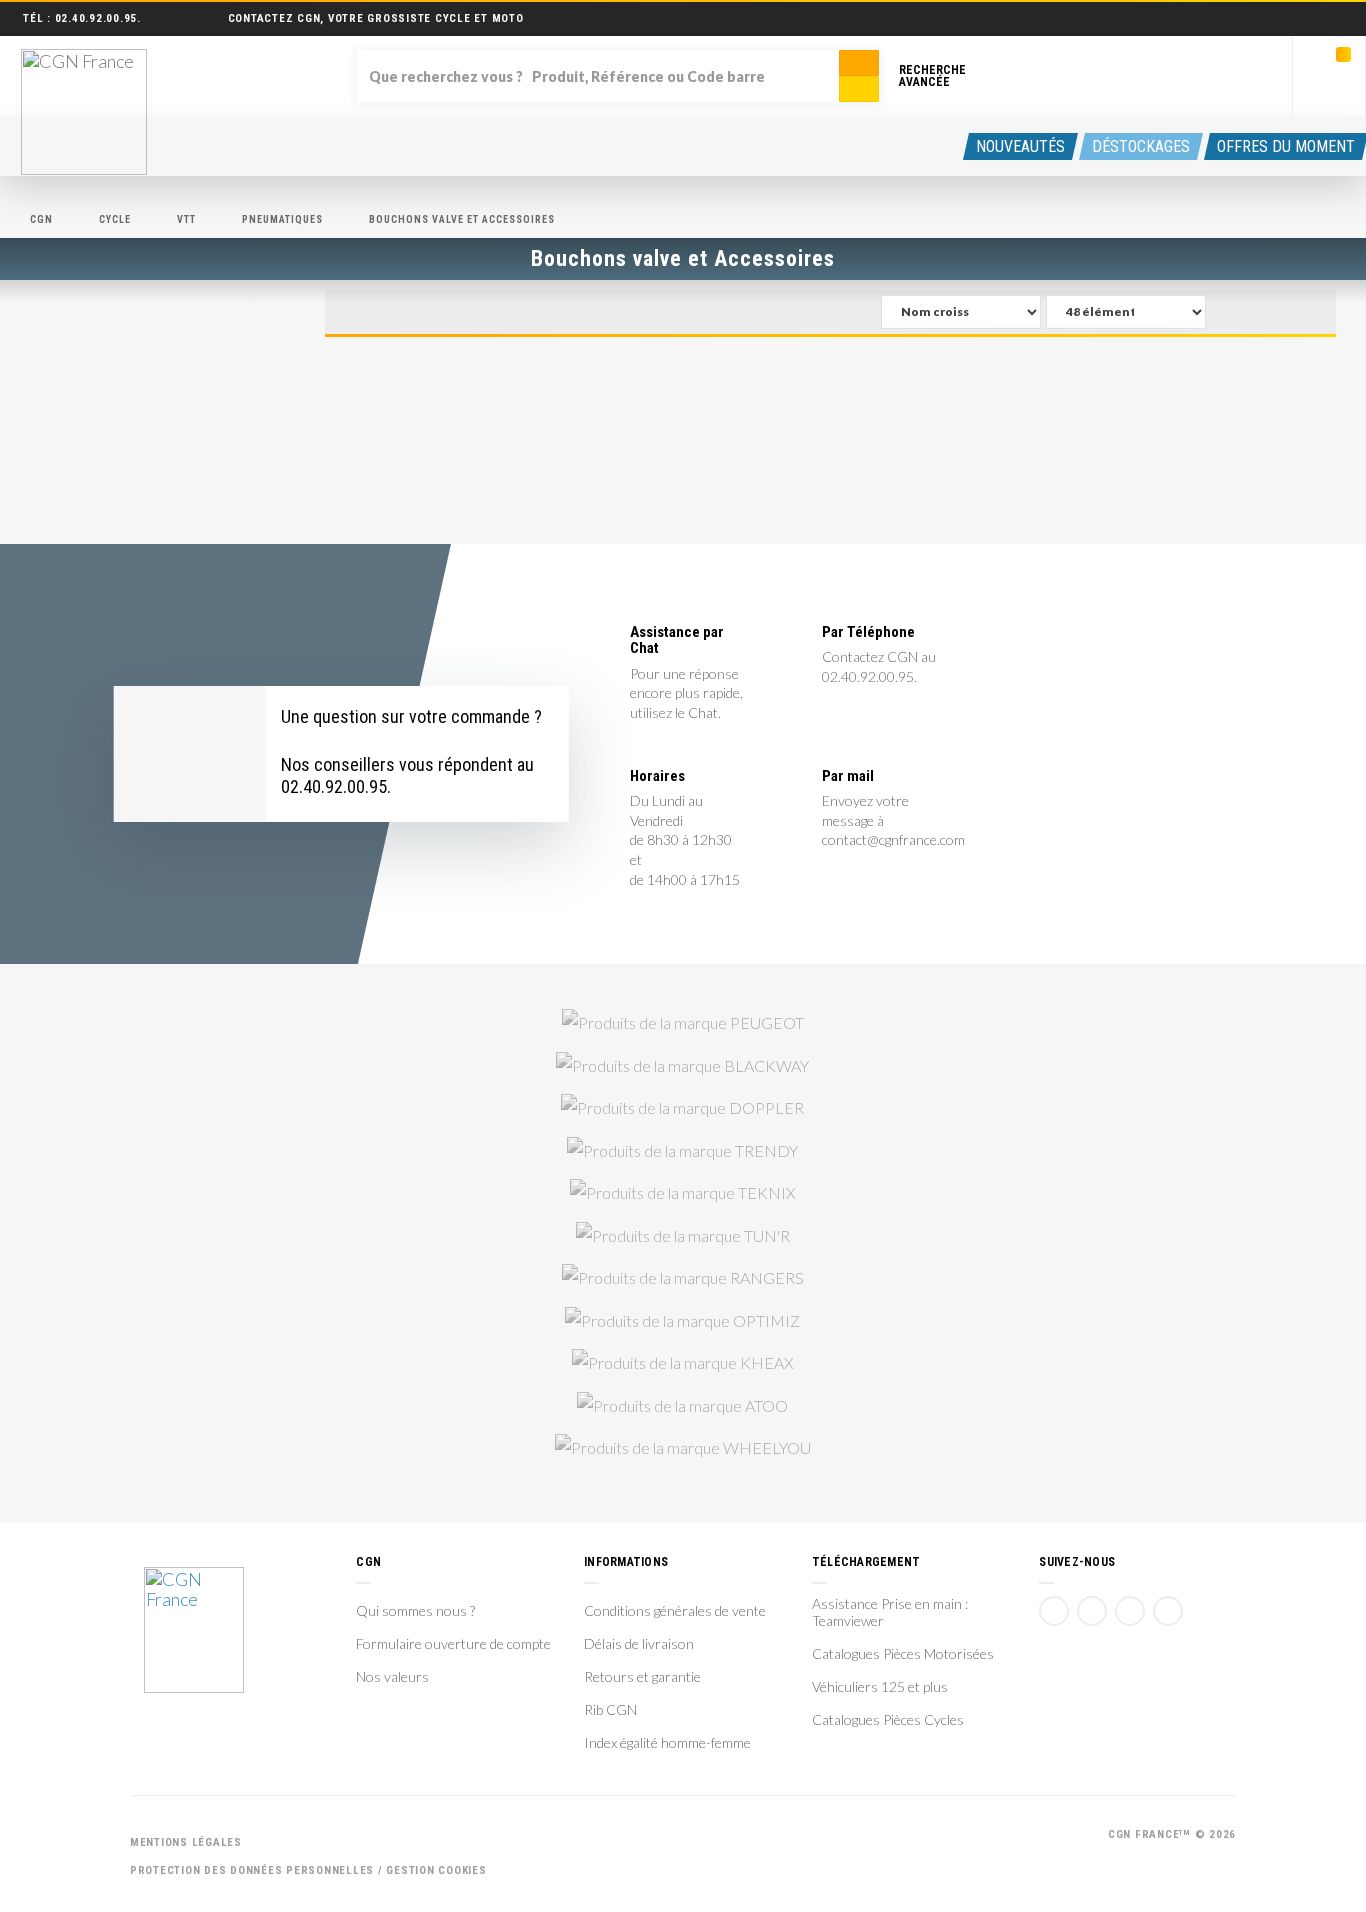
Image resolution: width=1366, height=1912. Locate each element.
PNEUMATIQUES (282, 219)
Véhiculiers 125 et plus (880, 1687)
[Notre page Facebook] (1054, 1611)
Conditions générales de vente (675, 1611)
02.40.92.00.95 (96, 18)
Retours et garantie (642, 1677)
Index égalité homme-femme (667, 1743)
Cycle (115, 219)
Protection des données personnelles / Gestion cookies (308, 1870)
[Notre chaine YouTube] (1092, 1611)
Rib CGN (610, 1710)
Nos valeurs (392, 1677)
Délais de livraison (639, 1644)
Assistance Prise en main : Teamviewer (890, 1612)
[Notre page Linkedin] (1130, 1611)
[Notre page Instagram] (1168, 1611)
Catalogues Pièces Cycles (888, 1720)
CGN (41, 219)
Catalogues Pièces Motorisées (903, 1654)
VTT (186, 219)
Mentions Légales (186, 1842)
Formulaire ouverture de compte (453, 1644)
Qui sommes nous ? (415, 1611)
